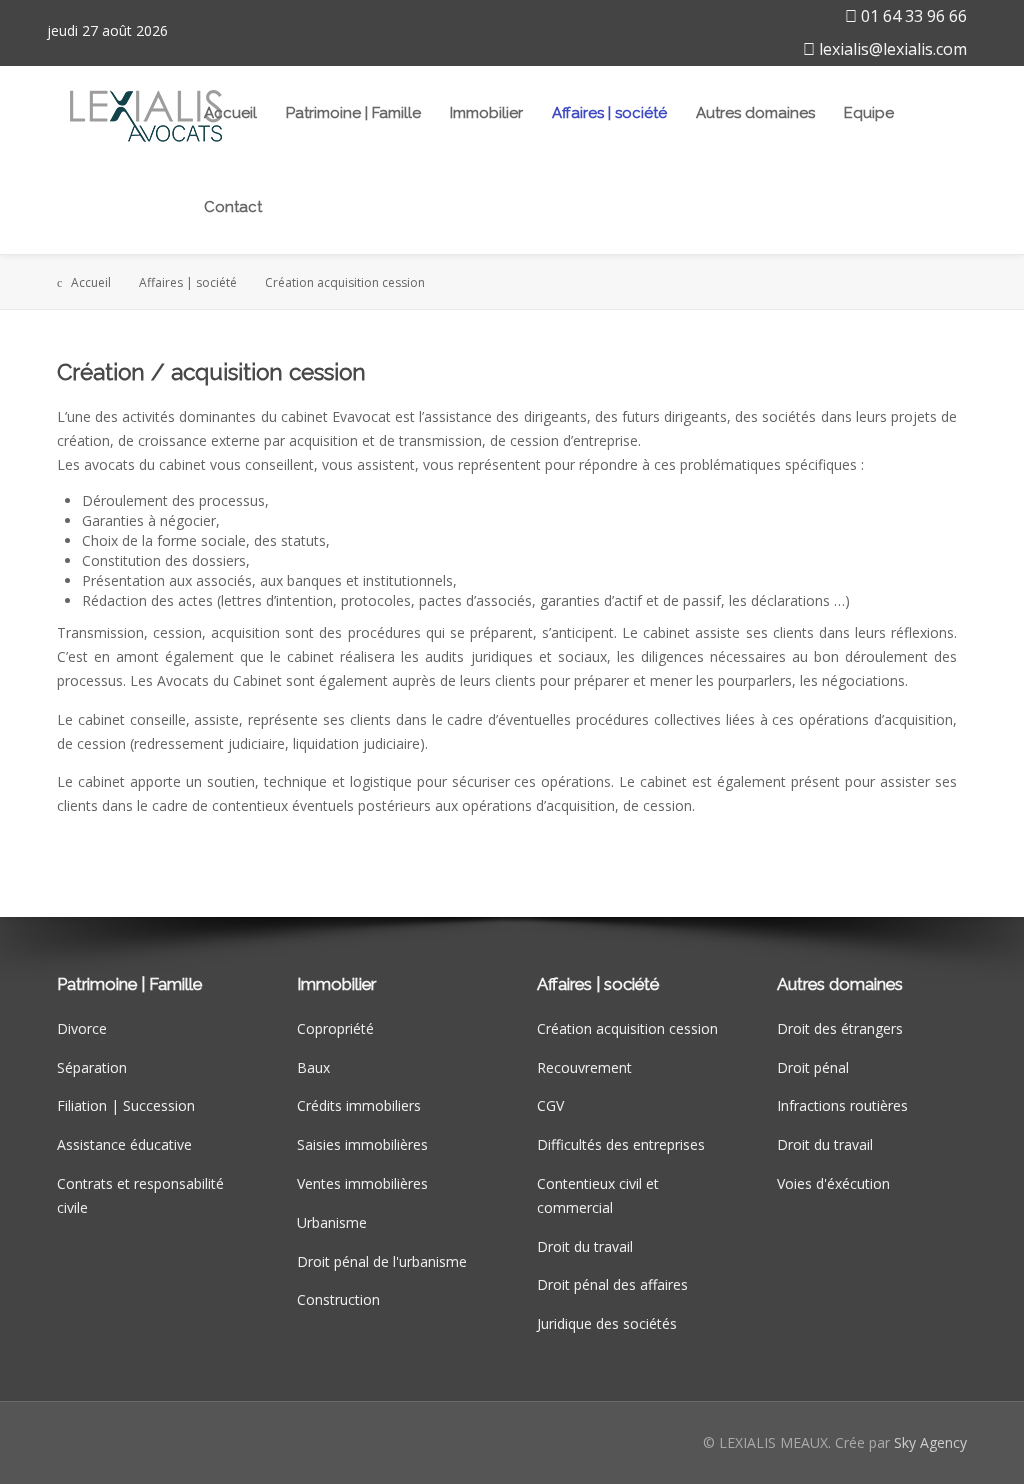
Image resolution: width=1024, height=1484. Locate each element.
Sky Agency (930, 1442)
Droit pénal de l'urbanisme (382, 1261)
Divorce (82, 1028)
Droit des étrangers (840, 1028)
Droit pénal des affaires (612, 1284)
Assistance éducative (124, 1144)
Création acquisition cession (627, 1028)
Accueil (230, 113)
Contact (233, 207)
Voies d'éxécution (833, 1183)
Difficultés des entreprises (621, 1144)
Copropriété (335, 1028)
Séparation (92, 1067)
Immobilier (486, 113)
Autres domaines (755, 113)
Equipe (869, 113)
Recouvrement (584, 1067)
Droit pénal (813, 1067)
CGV (550, 1105)
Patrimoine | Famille (353, 113)
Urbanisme (332, 1222)
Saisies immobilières (362, 1144)
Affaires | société (609, 113)
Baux (313, 1067)
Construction (338, 1299)
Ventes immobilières (362, 1183)
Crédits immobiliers (359, 1105)
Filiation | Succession (126, 1105)
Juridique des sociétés (607, 1323)
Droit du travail (585, 1246)
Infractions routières (842, 1105)
